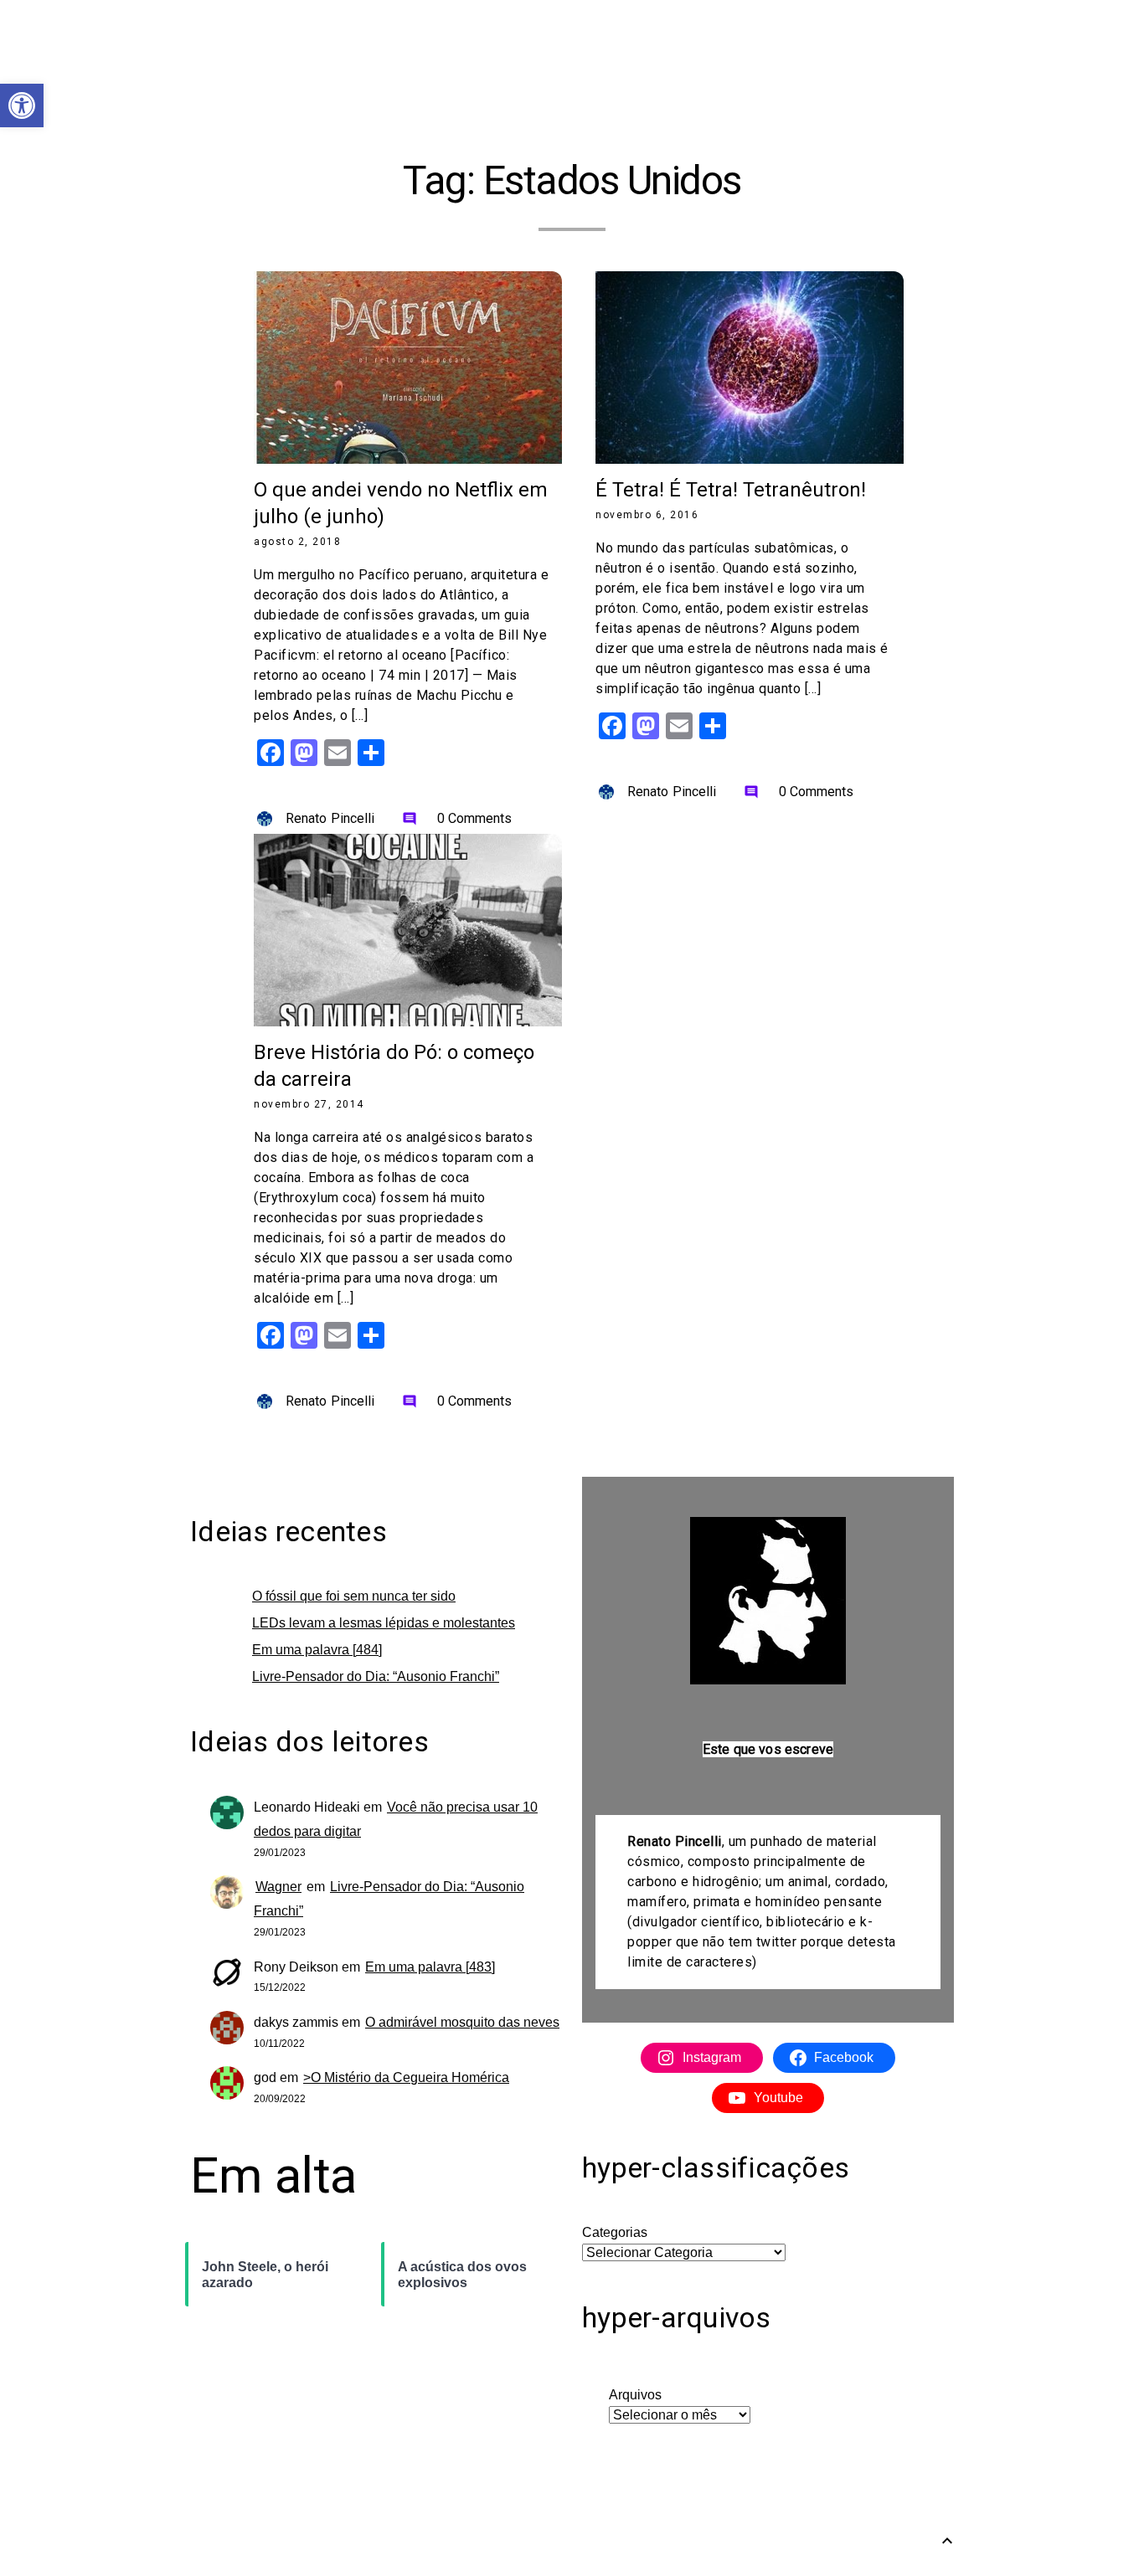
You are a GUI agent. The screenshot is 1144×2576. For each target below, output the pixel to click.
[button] (22, 105)
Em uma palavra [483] (430, 1967)
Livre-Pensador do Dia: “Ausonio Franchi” (376, 1676)
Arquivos (635, 2395)
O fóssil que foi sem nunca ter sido (354, 1596)
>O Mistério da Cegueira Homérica (406, 2077)
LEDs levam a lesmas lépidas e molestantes (384, 1623)
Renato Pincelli (330, 818)
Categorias (615, 2232)
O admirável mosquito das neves (462, 2022)
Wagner (278, 1887)
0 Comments (457, 818)
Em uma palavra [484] (317, 1650)
